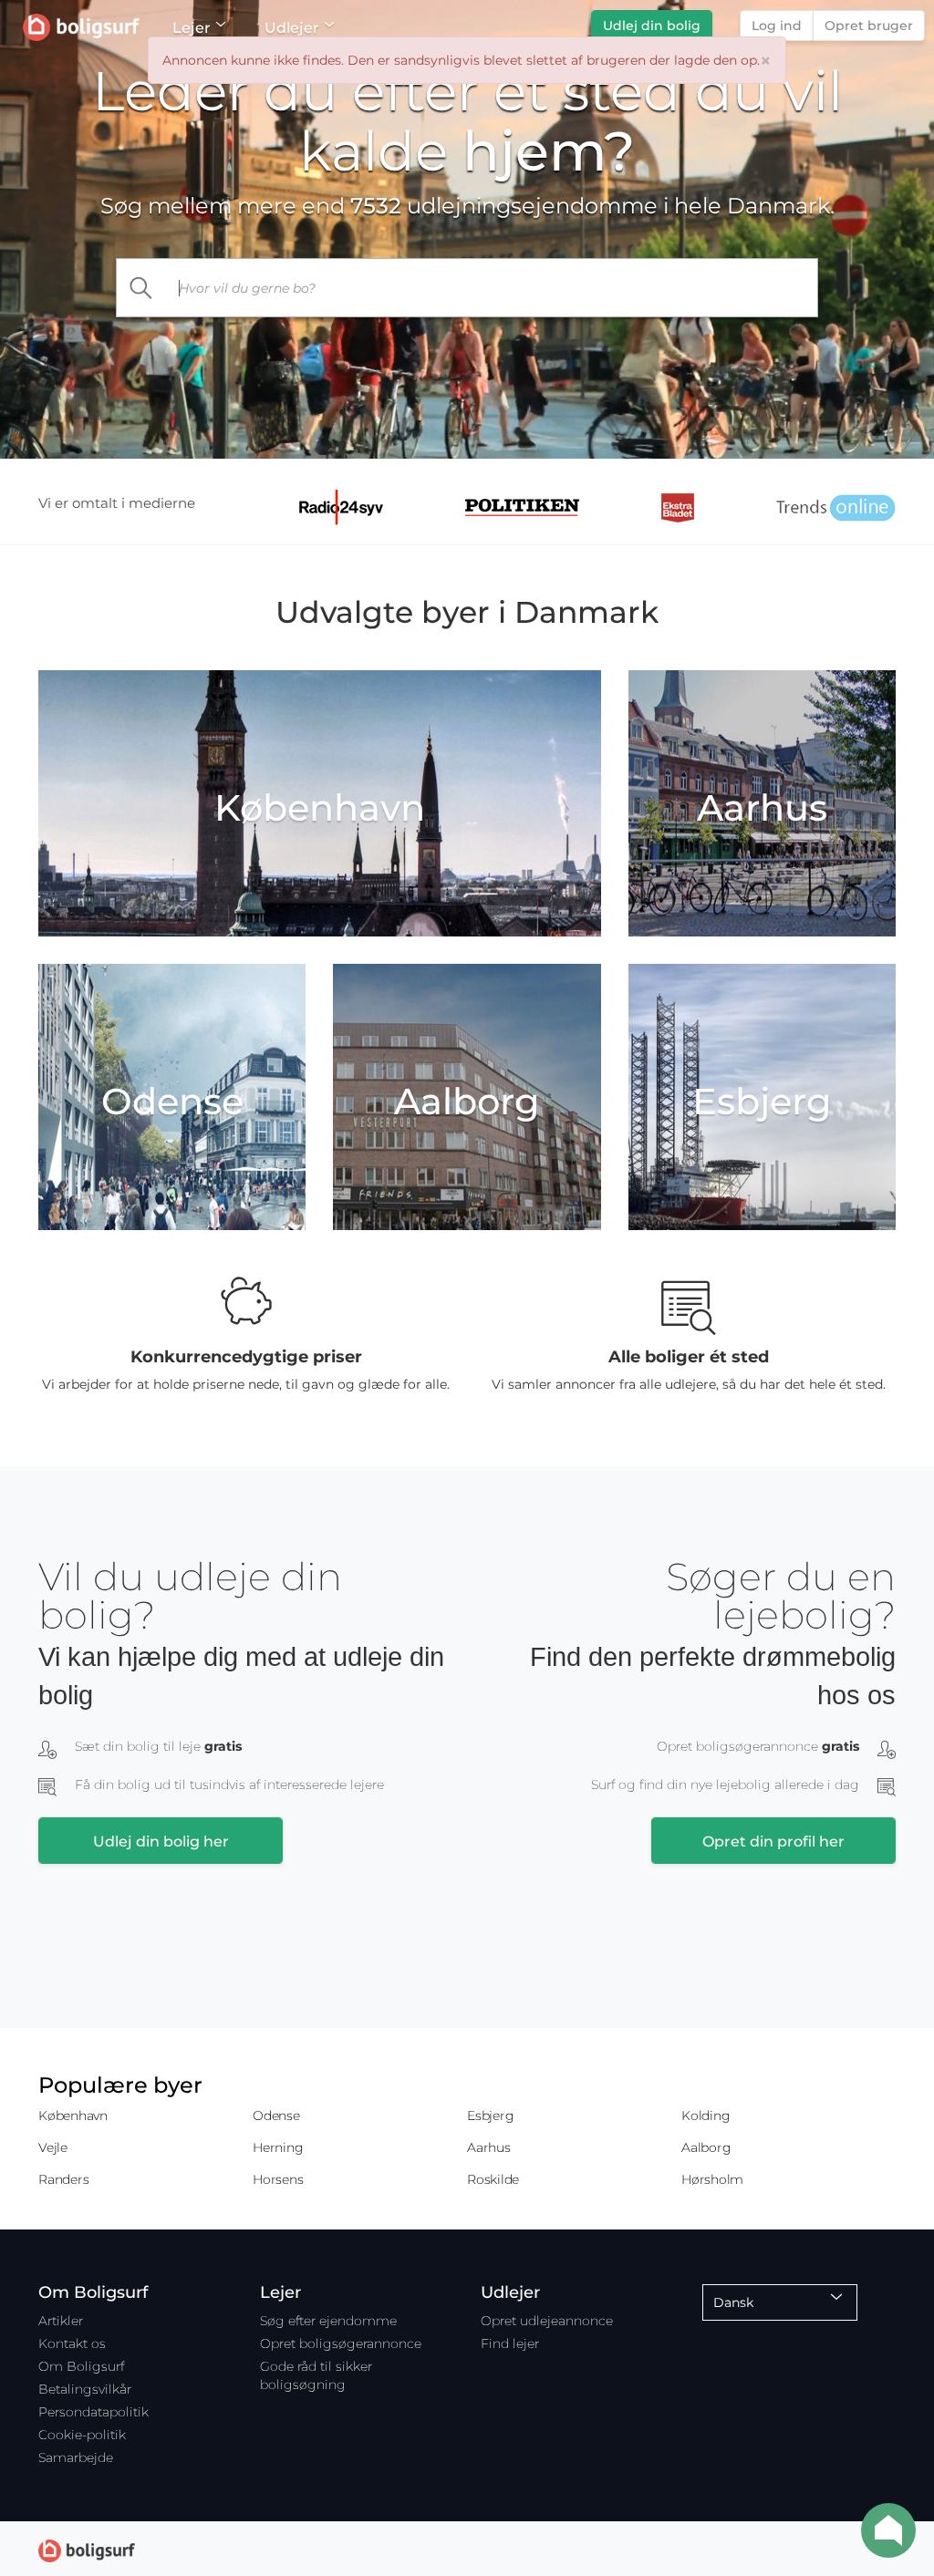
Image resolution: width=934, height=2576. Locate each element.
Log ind (777, 26)
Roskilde (493, 2179)
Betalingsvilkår (85, 2389)
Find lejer (510, 2343)
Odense (276, 2116)
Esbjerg (490, 2116)
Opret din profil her (773, 1841)
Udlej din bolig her (161, 1841)
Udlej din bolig (652, 26)
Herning (278, 2147)
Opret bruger (869, 26)
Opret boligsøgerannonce (341, 2343)
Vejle (53, 2147)
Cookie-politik (82, 2435)
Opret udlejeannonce (547, 2321)
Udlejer (292, 28)
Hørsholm (712, 2179)
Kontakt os (72, 2343)
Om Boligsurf (81, 2366)
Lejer (192, 28)
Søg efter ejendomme (328, 2321)
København (73, 2116)
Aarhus (489, 2147)
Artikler (61, 2321)
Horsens (278, 2179)
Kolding (706, 2116)
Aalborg (706, 2147)
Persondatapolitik (93, 2412)
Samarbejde (76, 2457)
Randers (63, 2179)
